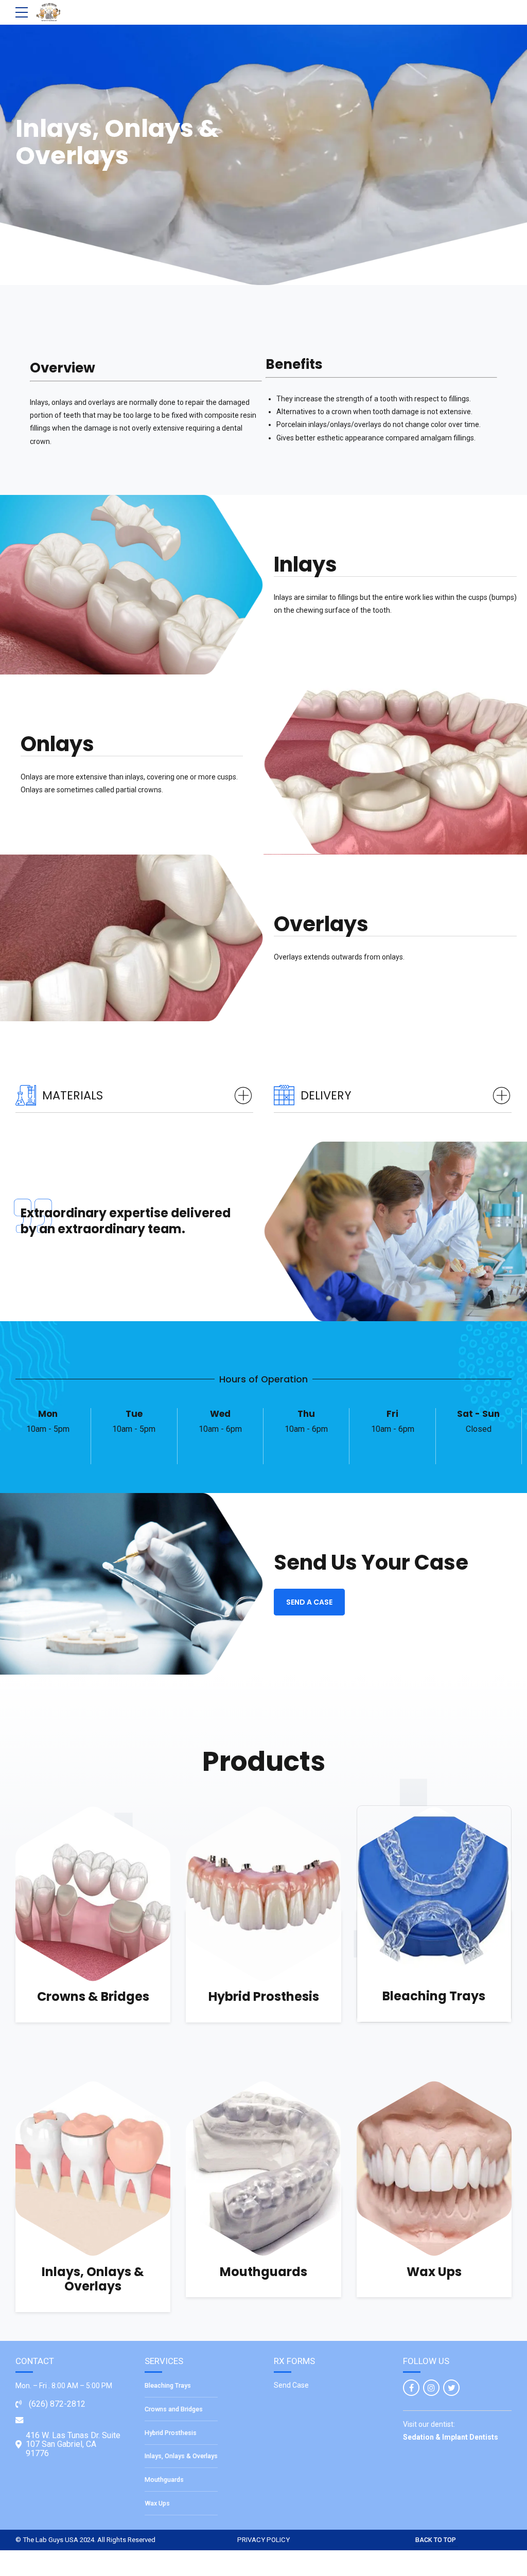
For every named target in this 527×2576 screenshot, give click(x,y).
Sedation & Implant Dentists (451, 2437)
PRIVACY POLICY (263, 2540)
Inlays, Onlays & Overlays (93, 2279)
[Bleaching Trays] (434, 1894)
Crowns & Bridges (93, 1996)
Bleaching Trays (434, 1996)
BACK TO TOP (436, 2540)
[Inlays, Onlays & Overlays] (93, 2169)
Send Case (291, 2385)
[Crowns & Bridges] (93, 1894)
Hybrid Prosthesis (264, 1996)
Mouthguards (263, 2272)
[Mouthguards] (263, 2169)
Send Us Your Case (371, 1562)
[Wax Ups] (434, 2169)
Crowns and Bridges (174, 2409)
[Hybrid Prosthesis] (263, 1894)
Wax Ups (434, 2272)
